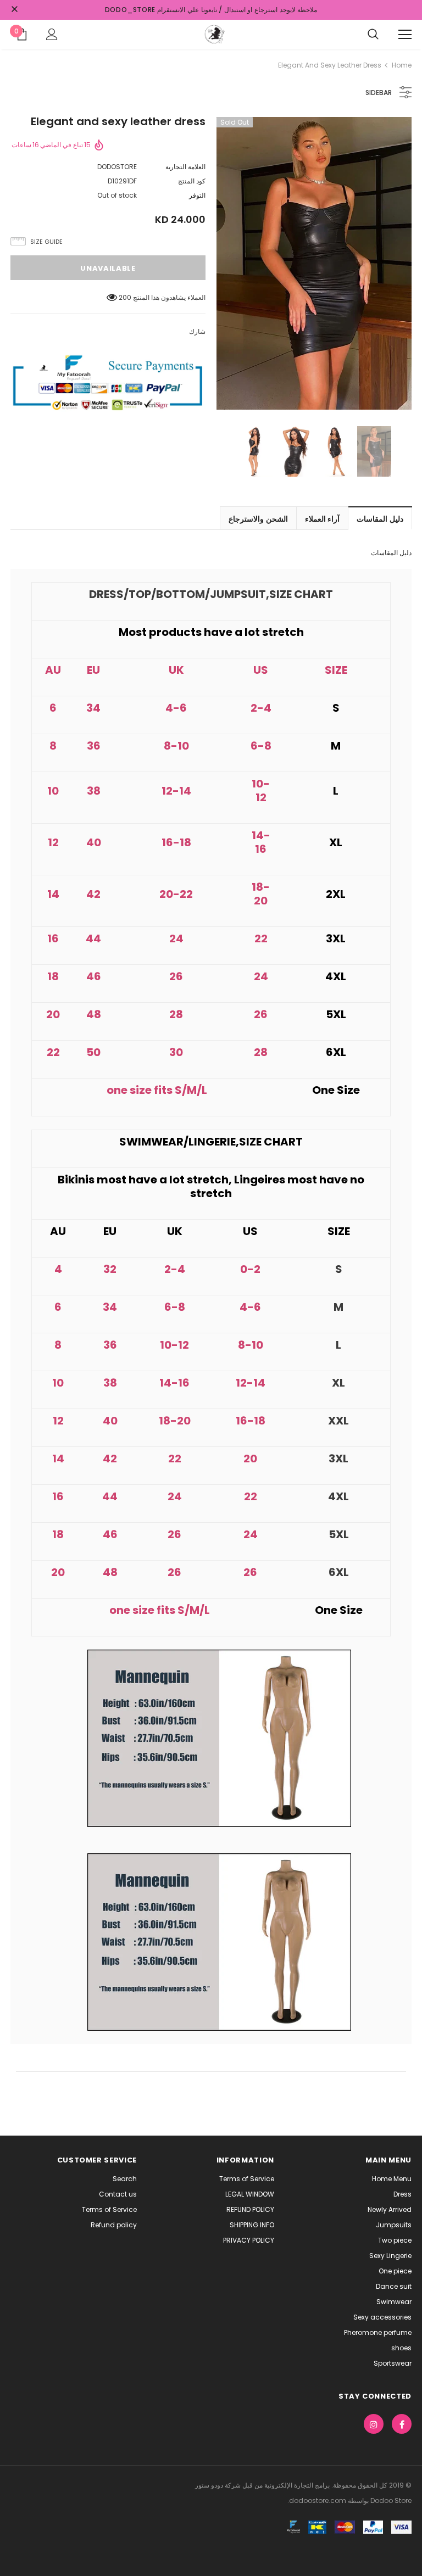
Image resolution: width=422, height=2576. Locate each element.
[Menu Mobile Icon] (405, 35)
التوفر (197, 195)
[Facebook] (402, 2424)
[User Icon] (52, 34)
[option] (314, 263)
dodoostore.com (318, 2500)
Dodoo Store (390, 2500)
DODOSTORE (117, 167)
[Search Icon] (373, 35)
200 (125, 297)
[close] (14, 10)
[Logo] (214, 34)
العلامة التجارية (185, 167)
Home (402, 65)
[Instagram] (374, 2424)
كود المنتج (192, 181)
